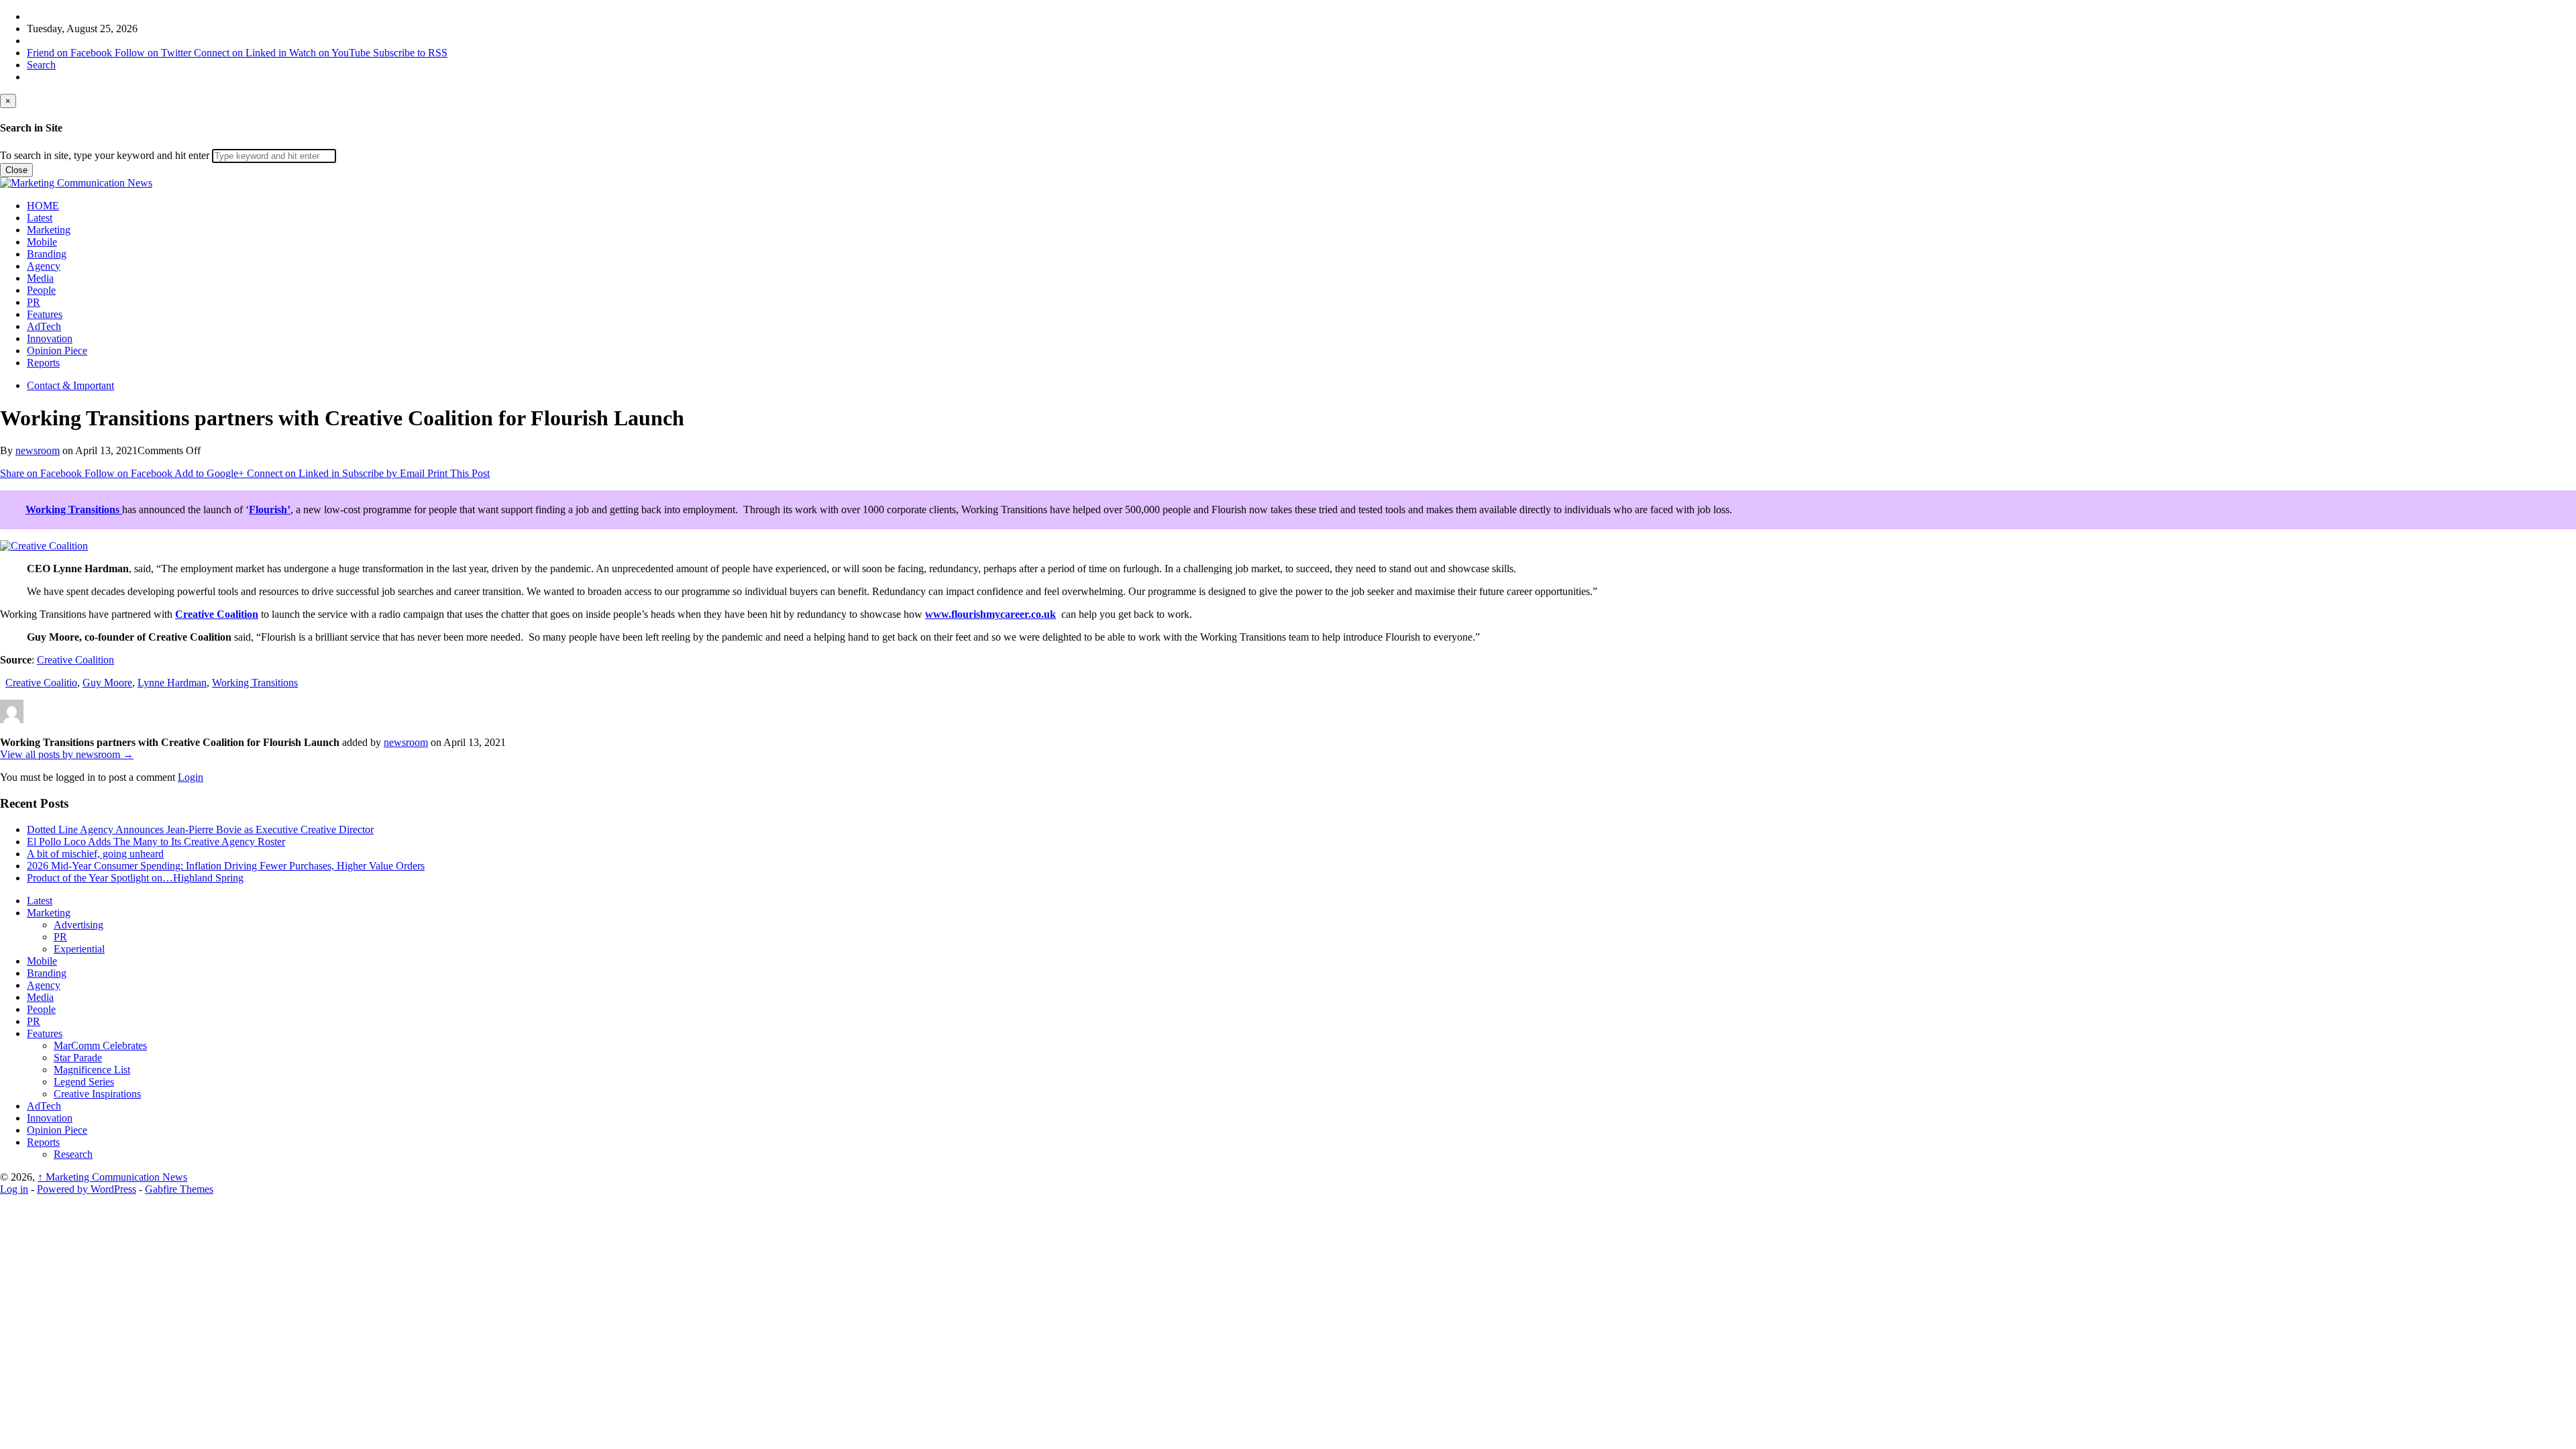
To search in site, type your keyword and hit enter (105, 155)
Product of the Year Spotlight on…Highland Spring (135, 878)
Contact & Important (70, 385)
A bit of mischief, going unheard (95, 854)
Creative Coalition (217, 614)
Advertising (78, 925)
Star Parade (78, 1058)
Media (40, 278)
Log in (14, 1189)
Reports (43, 363)
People (41, 290)
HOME (43, 206)
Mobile (42, 242)
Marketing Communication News (112, 1177)
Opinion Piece (57, 351)
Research (73, 1154)
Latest (40, 218)
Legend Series (84, 1082)
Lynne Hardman (172, 683)
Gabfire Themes (179, 1189)
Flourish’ (270, 509)
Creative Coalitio (41, 683)
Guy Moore (107, 683)
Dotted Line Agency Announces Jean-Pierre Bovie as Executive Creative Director (200, 829)
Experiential (79, 949)
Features (45, 314)
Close (16, 170)
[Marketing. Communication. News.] (76, 183)
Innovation (50, 338)
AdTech (44, 326)
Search (41, 65)
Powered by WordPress (87, 1189)
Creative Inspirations (97, 1094)
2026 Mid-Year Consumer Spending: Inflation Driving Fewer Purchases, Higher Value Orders (226, 866)
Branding (47, 254)
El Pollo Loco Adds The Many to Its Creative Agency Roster (156, 842)
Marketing (49, 230)
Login (191, 777)
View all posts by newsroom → (67, 754)
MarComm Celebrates (100, 1045)
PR (34, 302)
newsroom (38, 450)
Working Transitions (74, 509)
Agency (44, 266)
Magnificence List (92, 1070)
